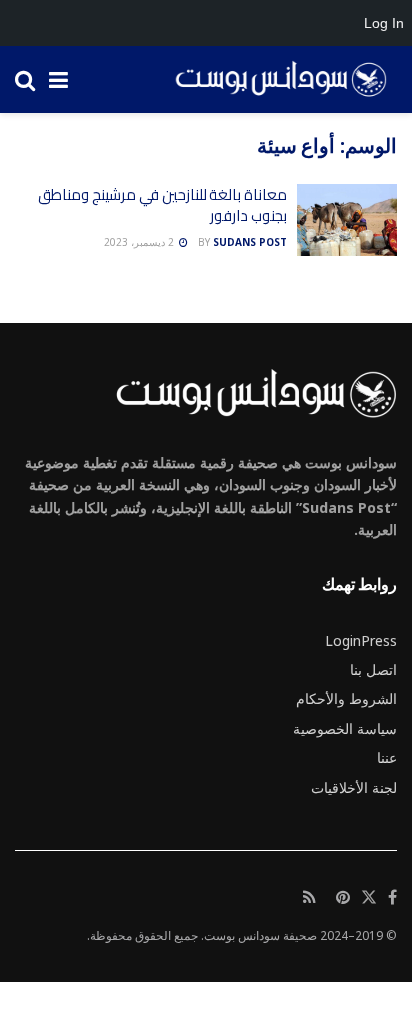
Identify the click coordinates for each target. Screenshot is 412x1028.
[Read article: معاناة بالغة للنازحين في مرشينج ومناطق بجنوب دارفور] (347, 220)
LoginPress (361, 640)
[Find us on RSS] (309, 898)
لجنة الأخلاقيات (354, 787)
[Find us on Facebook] (392, 898)
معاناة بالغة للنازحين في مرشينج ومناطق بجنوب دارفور (162, 205)
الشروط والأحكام (346, 698)
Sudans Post (250, 242)
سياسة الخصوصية (345, 728)
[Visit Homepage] (274, 80)
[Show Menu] (58, 79)
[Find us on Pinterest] (343, 898)
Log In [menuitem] (384, 23)
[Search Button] (25, 79)
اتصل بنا (373, 669)
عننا (387, 757)
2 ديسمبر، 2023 (140, 242)
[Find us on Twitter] (369, 898)
